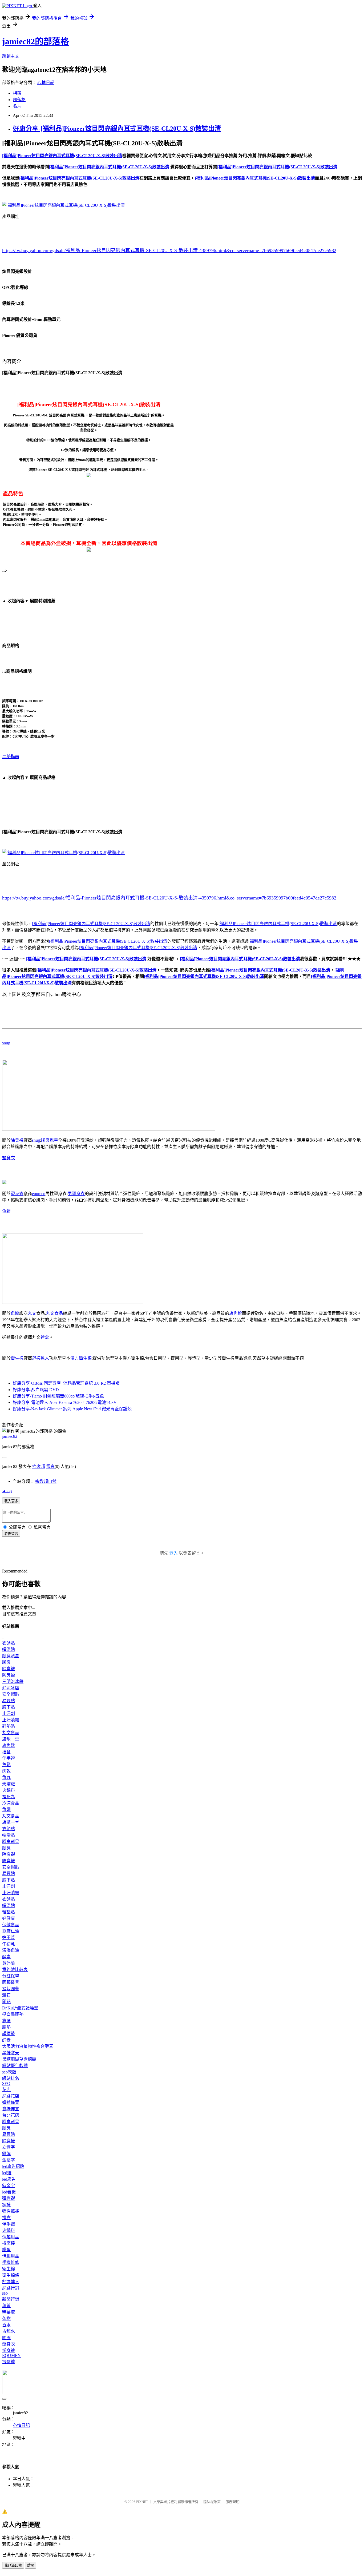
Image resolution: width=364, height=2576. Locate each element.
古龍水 (9, 2331)
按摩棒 (9, 2243)
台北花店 (11, 2115)
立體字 (9, 2147)
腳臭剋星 (50, 1140)
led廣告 (9, 2179)
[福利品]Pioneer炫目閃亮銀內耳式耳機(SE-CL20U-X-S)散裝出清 (91, 924)
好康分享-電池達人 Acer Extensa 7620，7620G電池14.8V (65, 1402)
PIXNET (142, 2502)
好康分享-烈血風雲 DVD (36, 1390)
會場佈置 (11, 2109)
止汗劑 (9, 1713)
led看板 (9, 2192)
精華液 (9, 2312)
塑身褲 (9, 2350)
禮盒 (45, 1337)
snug (6, 1043)
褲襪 (6, 2205)
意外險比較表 (15, 1970)
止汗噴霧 (11, 1720)
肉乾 (6, 1771)
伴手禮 (9, 1758)
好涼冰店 (11, 1688)
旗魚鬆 (236, 1313)
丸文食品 (54, 1313)
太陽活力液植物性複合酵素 (28, 2046)
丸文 (32, 1313)
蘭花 (6, 2002)
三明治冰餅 (13, 1681)
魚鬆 (6, 1211)
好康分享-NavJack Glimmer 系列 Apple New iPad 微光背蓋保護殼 (72, 1409)
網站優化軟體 (15, 2066)
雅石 (6, 1995)
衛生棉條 (11, 2275)
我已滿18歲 (13, 2565)
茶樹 (6, 2318)
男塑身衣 (76, 1194)
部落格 (19, 100)
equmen (39, 1194)
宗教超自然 (46, 1481)
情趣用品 (11, 2237)
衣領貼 (9, 1643)
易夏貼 (9, 1701)
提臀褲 (9, 2362)
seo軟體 (9, 2072)
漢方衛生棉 (81, 1358)
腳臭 (6, 1662)
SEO (6, 2083)
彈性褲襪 (11, 2211)
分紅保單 (11, 1976)
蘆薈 (6, 2306)
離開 (31, 2565)
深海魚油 (11, 1950)
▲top (7, 1491)
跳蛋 (6, 2250)
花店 (6, 2090)
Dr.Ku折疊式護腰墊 (20, 2008)
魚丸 (6, 1777)
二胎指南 (11, 757)
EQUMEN (11, 2356)
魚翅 (6, 1809)
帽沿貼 (9, 1649)
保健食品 (11, 1925)
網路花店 (11, 2096)
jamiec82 (10, 1436)
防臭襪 (9, 1675)
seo (5, 2293)
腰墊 (6, 2027)
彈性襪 (9, 2198)
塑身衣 (9, 1158)
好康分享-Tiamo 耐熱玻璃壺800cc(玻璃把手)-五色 (58, 1396)
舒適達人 (41, 1358)
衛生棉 (17, 1358)
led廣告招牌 (13, 2166)
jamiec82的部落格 (36, 41)
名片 (17, 106)
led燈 (7, 2173)
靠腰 (6, 2021)
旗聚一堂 (11, 1739)
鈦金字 (9, 2186)
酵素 (6, 1957)
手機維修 (11, 2262)
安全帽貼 (11, 1694)
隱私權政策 (212, 2502)
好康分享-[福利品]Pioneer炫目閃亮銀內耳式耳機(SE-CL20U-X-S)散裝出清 (117, 129)
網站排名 (11, 2078)
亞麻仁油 (11, 1931)
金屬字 (9, 2160)
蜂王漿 (9, 1938)
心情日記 (46, 83)
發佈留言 (11, 1534)
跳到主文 (11, 56)
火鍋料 (9, 1790)
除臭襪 (17, 1140)
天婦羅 (9, 1784)
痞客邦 (39, 1466)
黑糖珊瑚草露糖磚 (19, 2059)
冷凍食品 (11, 1803)
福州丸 (9, 1797)
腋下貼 (9, 1707)
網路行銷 (11, 2288)
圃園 (6, 2338)
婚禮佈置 (11, 2102)
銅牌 (6, 2154)
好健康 (9, 1918)
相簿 (17, 93)
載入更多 (11, 1501)
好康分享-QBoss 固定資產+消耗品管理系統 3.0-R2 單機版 (66, 1383)
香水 (6, 2325)
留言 (50, 1466)
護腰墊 (9, 2034)
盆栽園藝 (11, 1989)
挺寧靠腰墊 (13, 2014)
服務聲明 (233, 2502)
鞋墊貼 (9, 1726)
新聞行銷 (11, 2299)
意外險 (9, 1963)
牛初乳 (9, 1944)
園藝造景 (11, 1982)
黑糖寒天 (11, 2053)
